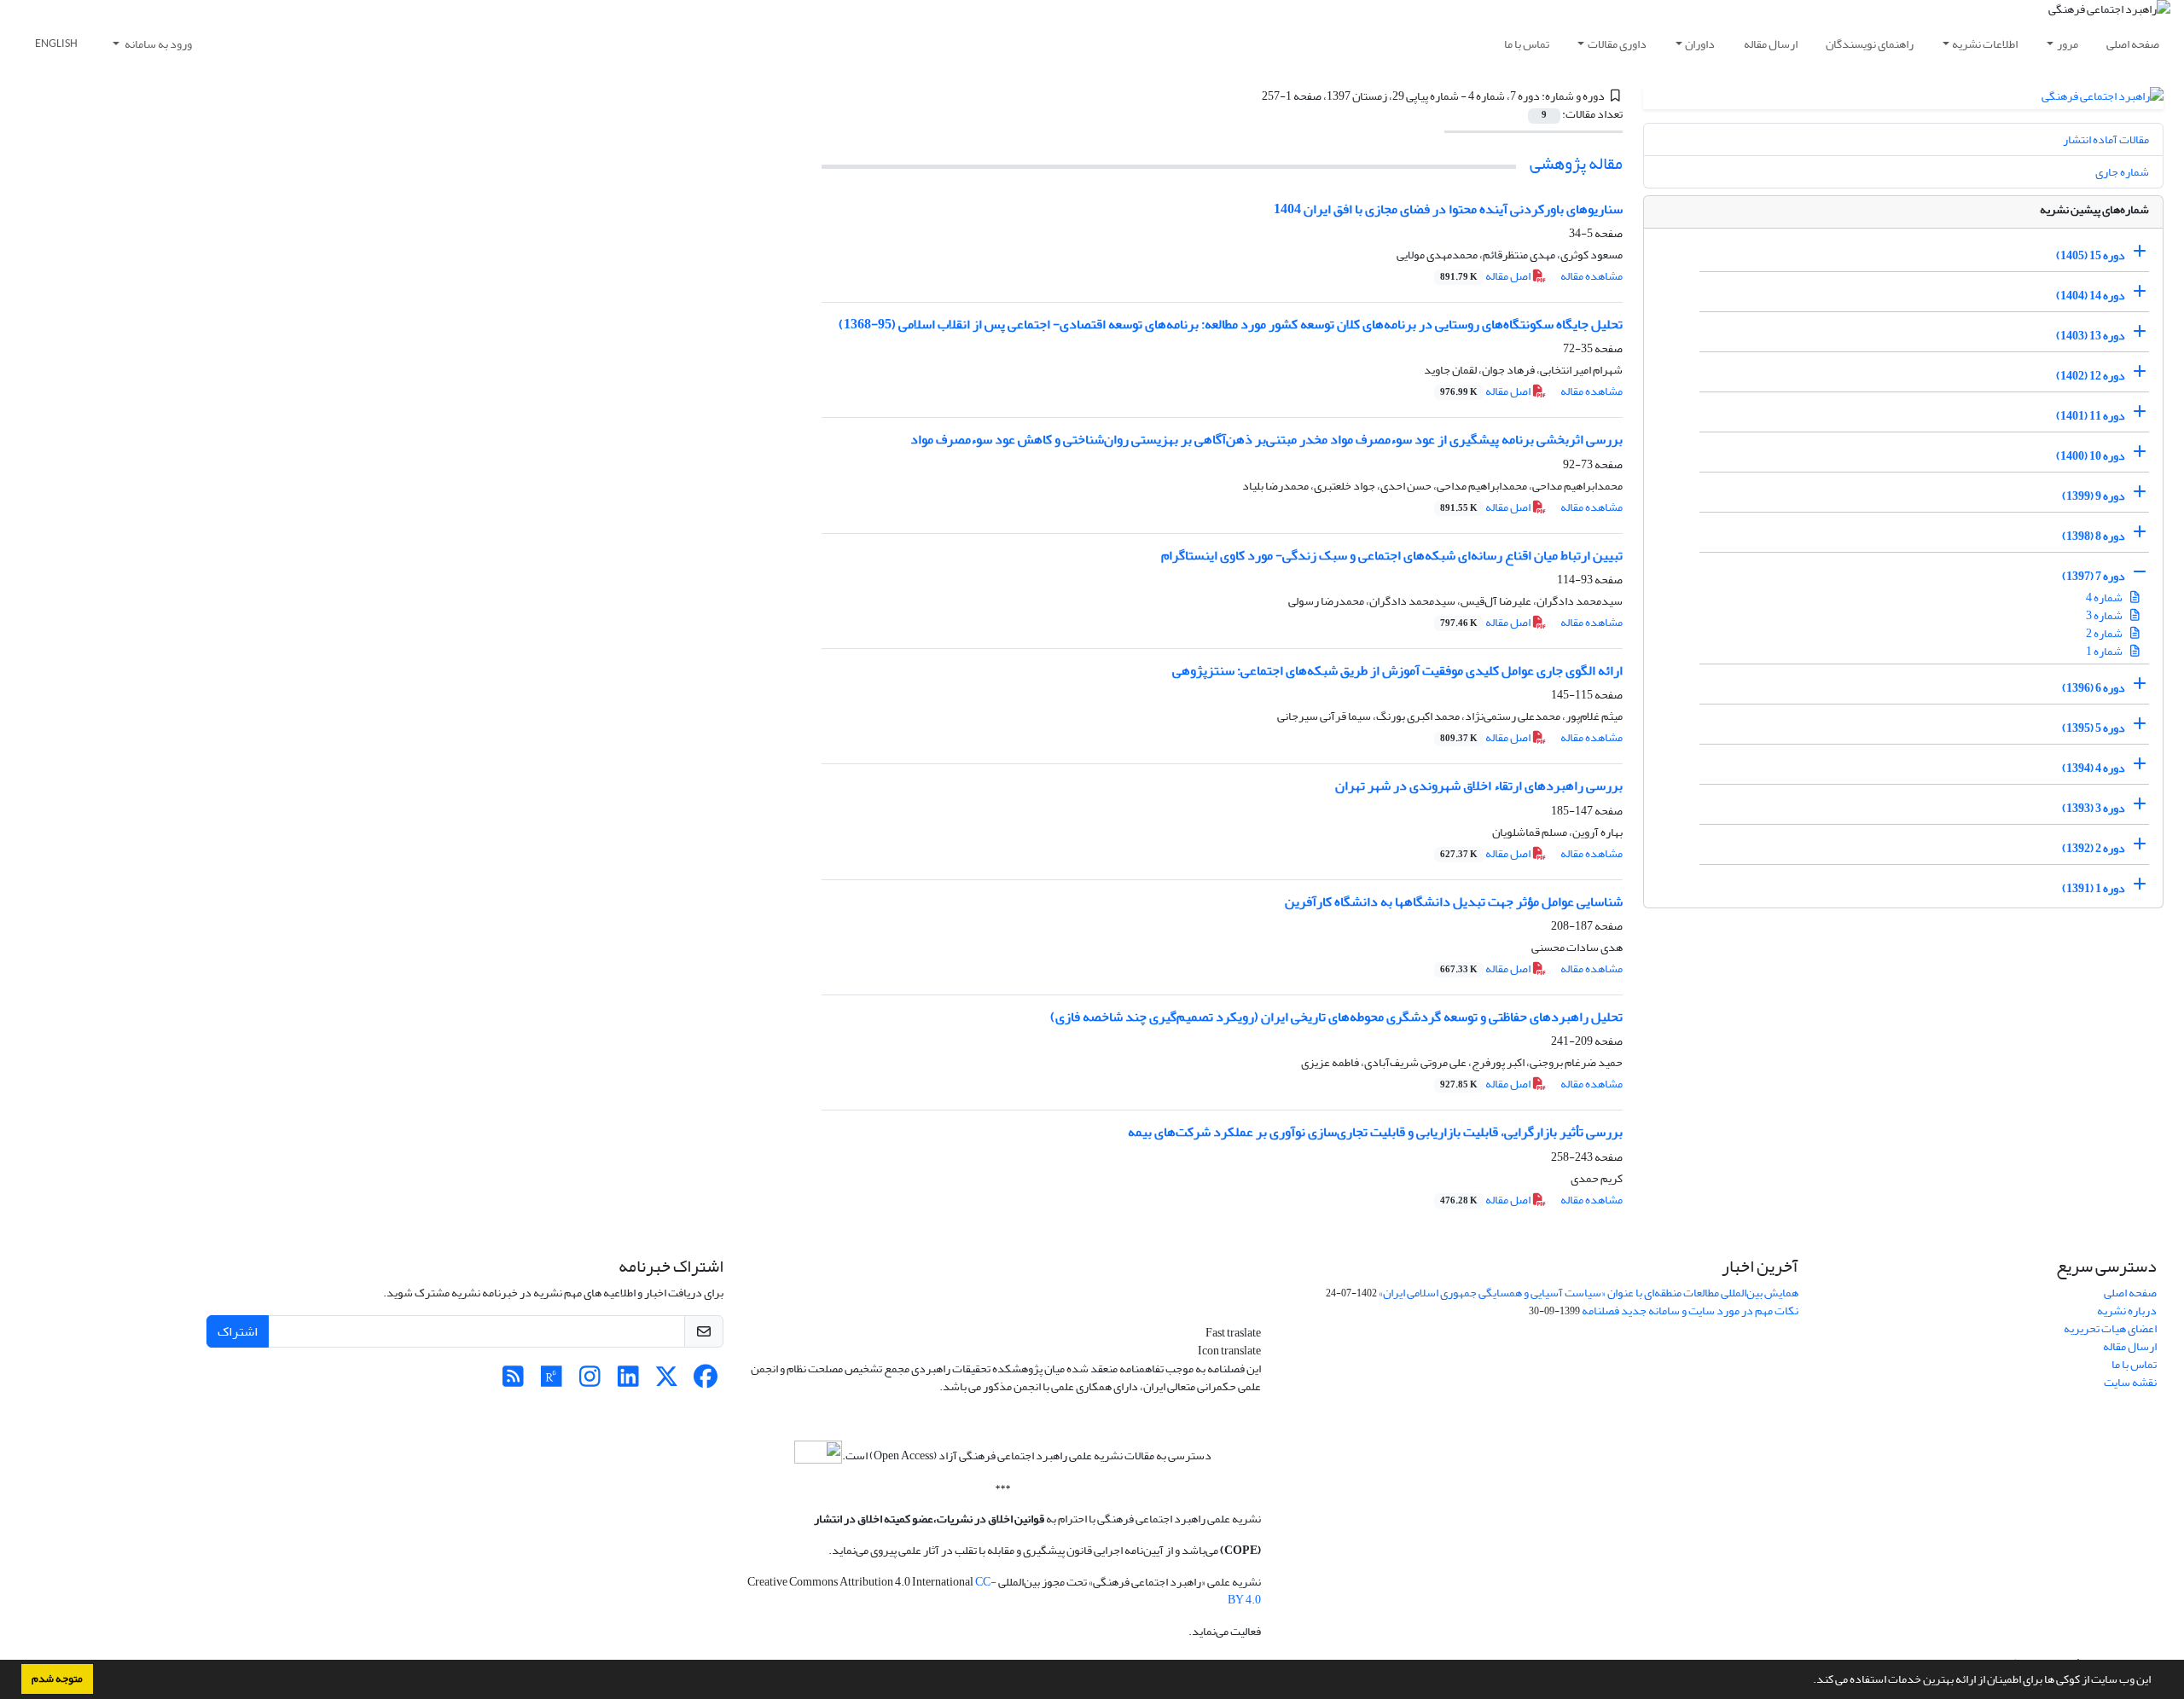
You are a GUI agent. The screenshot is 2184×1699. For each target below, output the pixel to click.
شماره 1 (2105, 651)
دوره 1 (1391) (2094, 888)
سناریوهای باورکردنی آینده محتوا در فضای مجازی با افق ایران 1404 (1448, 209)
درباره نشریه (2127, 1310)
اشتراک (238, 1331)
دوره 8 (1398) (2094, 536)
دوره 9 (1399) (2094, 496)
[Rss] (513, 1381)
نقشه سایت (2130, 1382)
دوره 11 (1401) (2091, 416)
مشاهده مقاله (1592, 276)
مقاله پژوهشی (1576, 163)
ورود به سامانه (157, 44)
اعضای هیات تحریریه (2110, 1328)
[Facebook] (705, 1381)
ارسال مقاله (1771, 44)
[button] (1809, 1681)
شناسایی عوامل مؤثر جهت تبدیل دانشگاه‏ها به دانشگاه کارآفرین (1454, 902)
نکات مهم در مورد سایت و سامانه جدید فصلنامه (1690, 1310)
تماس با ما (1527, 44)
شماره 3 (2105, 615)
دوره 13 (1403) (2091, 336)
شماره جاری (2122, 172)
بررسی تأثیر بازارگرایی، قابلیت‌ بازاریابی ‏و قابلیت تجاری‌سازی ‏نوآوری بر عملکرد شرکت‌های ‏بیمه (1375, 1132)
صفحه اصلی (2133, 44)
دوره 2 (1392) (2094, 848)
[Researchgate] (552, 1381)
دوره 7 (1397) (2094, 576)
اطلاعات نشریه (1985, 44)
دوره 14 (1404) (2091, 296)
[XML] (1252, 96)
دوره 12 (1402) (2091, 376)
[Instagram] (590, 1381)
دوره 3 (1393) (2094, 808)
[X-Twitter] (667, 1381)
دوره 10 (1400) (2091, 456)
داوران (1700, 44)
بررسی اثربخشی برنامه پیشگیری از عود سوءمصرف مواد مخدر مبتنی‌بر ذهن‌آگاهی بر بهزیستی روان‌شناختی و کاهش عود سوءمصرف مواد (1266, 439)
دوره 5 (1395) (2094, 728)
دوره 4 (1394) (2094, 768)
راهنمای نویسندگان (1870, 44)
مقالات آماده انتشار (2106, 139)
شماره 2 (2105, 633)
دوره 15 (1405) (2091, 255)
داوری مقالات (1617, 44)
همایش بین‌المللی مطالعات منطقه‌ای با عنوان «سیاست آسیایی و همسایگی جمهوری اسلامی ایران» (1589, 1293)
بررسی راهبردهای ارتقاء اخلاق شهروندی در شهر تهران (1479, 786)
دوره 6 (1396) (2094, 688)
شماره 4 (2105, 597)
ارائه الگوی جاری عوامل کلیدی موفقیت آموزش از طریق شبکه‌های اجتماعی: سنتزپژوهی (1397, 670)
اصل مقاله (1486, 276)
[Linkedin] (628, 1381)
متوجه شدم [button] (57, 1679)
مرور (2068, 44)
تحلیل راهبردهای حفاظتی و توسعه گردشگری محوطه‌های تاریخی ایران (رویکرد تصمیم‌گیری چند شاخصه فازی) (1336, 1017)
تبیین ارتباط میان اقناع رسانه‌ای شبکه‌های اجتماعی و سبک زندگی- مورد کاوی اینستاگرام (1392, 555)
